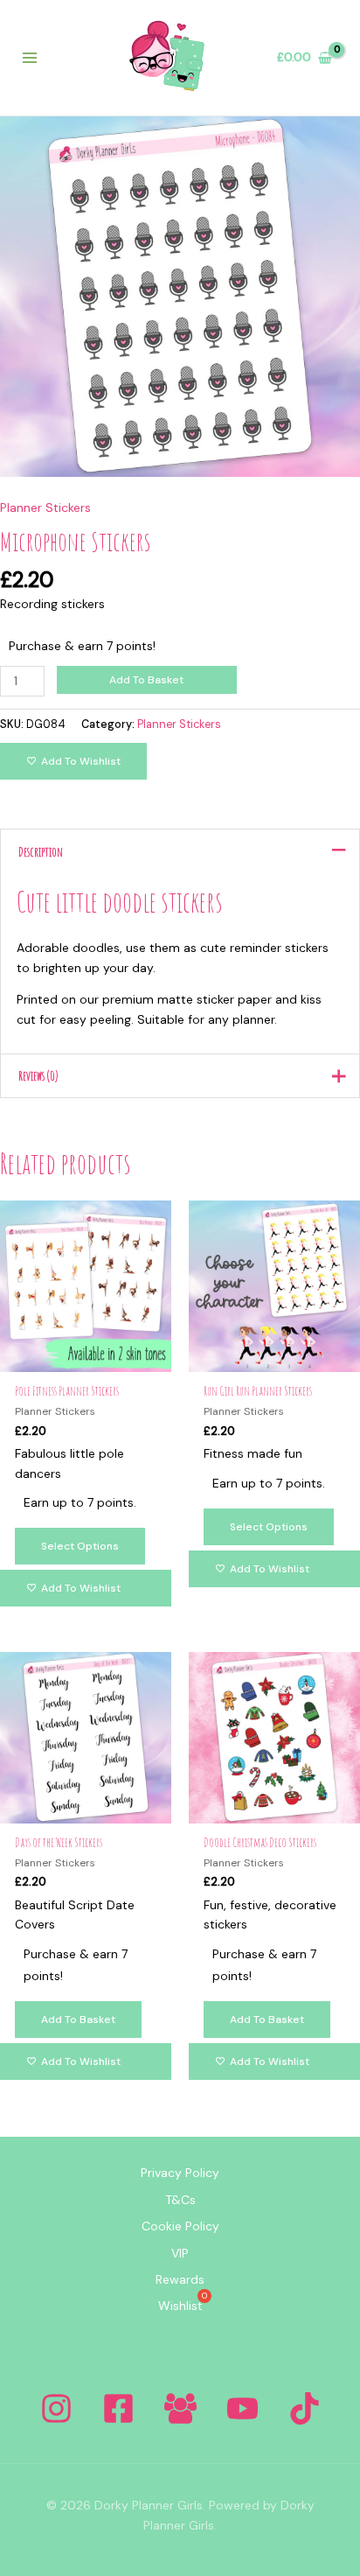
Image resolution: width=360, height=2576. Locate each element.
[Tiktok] (305, 2408)
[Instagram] (56, 2408)
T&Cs (180, 2200)
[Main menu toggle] (30, 58)
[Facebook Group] (180, 2408)
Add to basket (146, 680)
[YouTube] (242, 2408)
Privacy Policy (180, 2173)
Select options (80, 1546)
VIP (180, 2253)
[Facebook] (118, 2408)
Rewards (180, 2279)
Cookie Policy (180, 2226)
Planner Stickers (45, 507)
